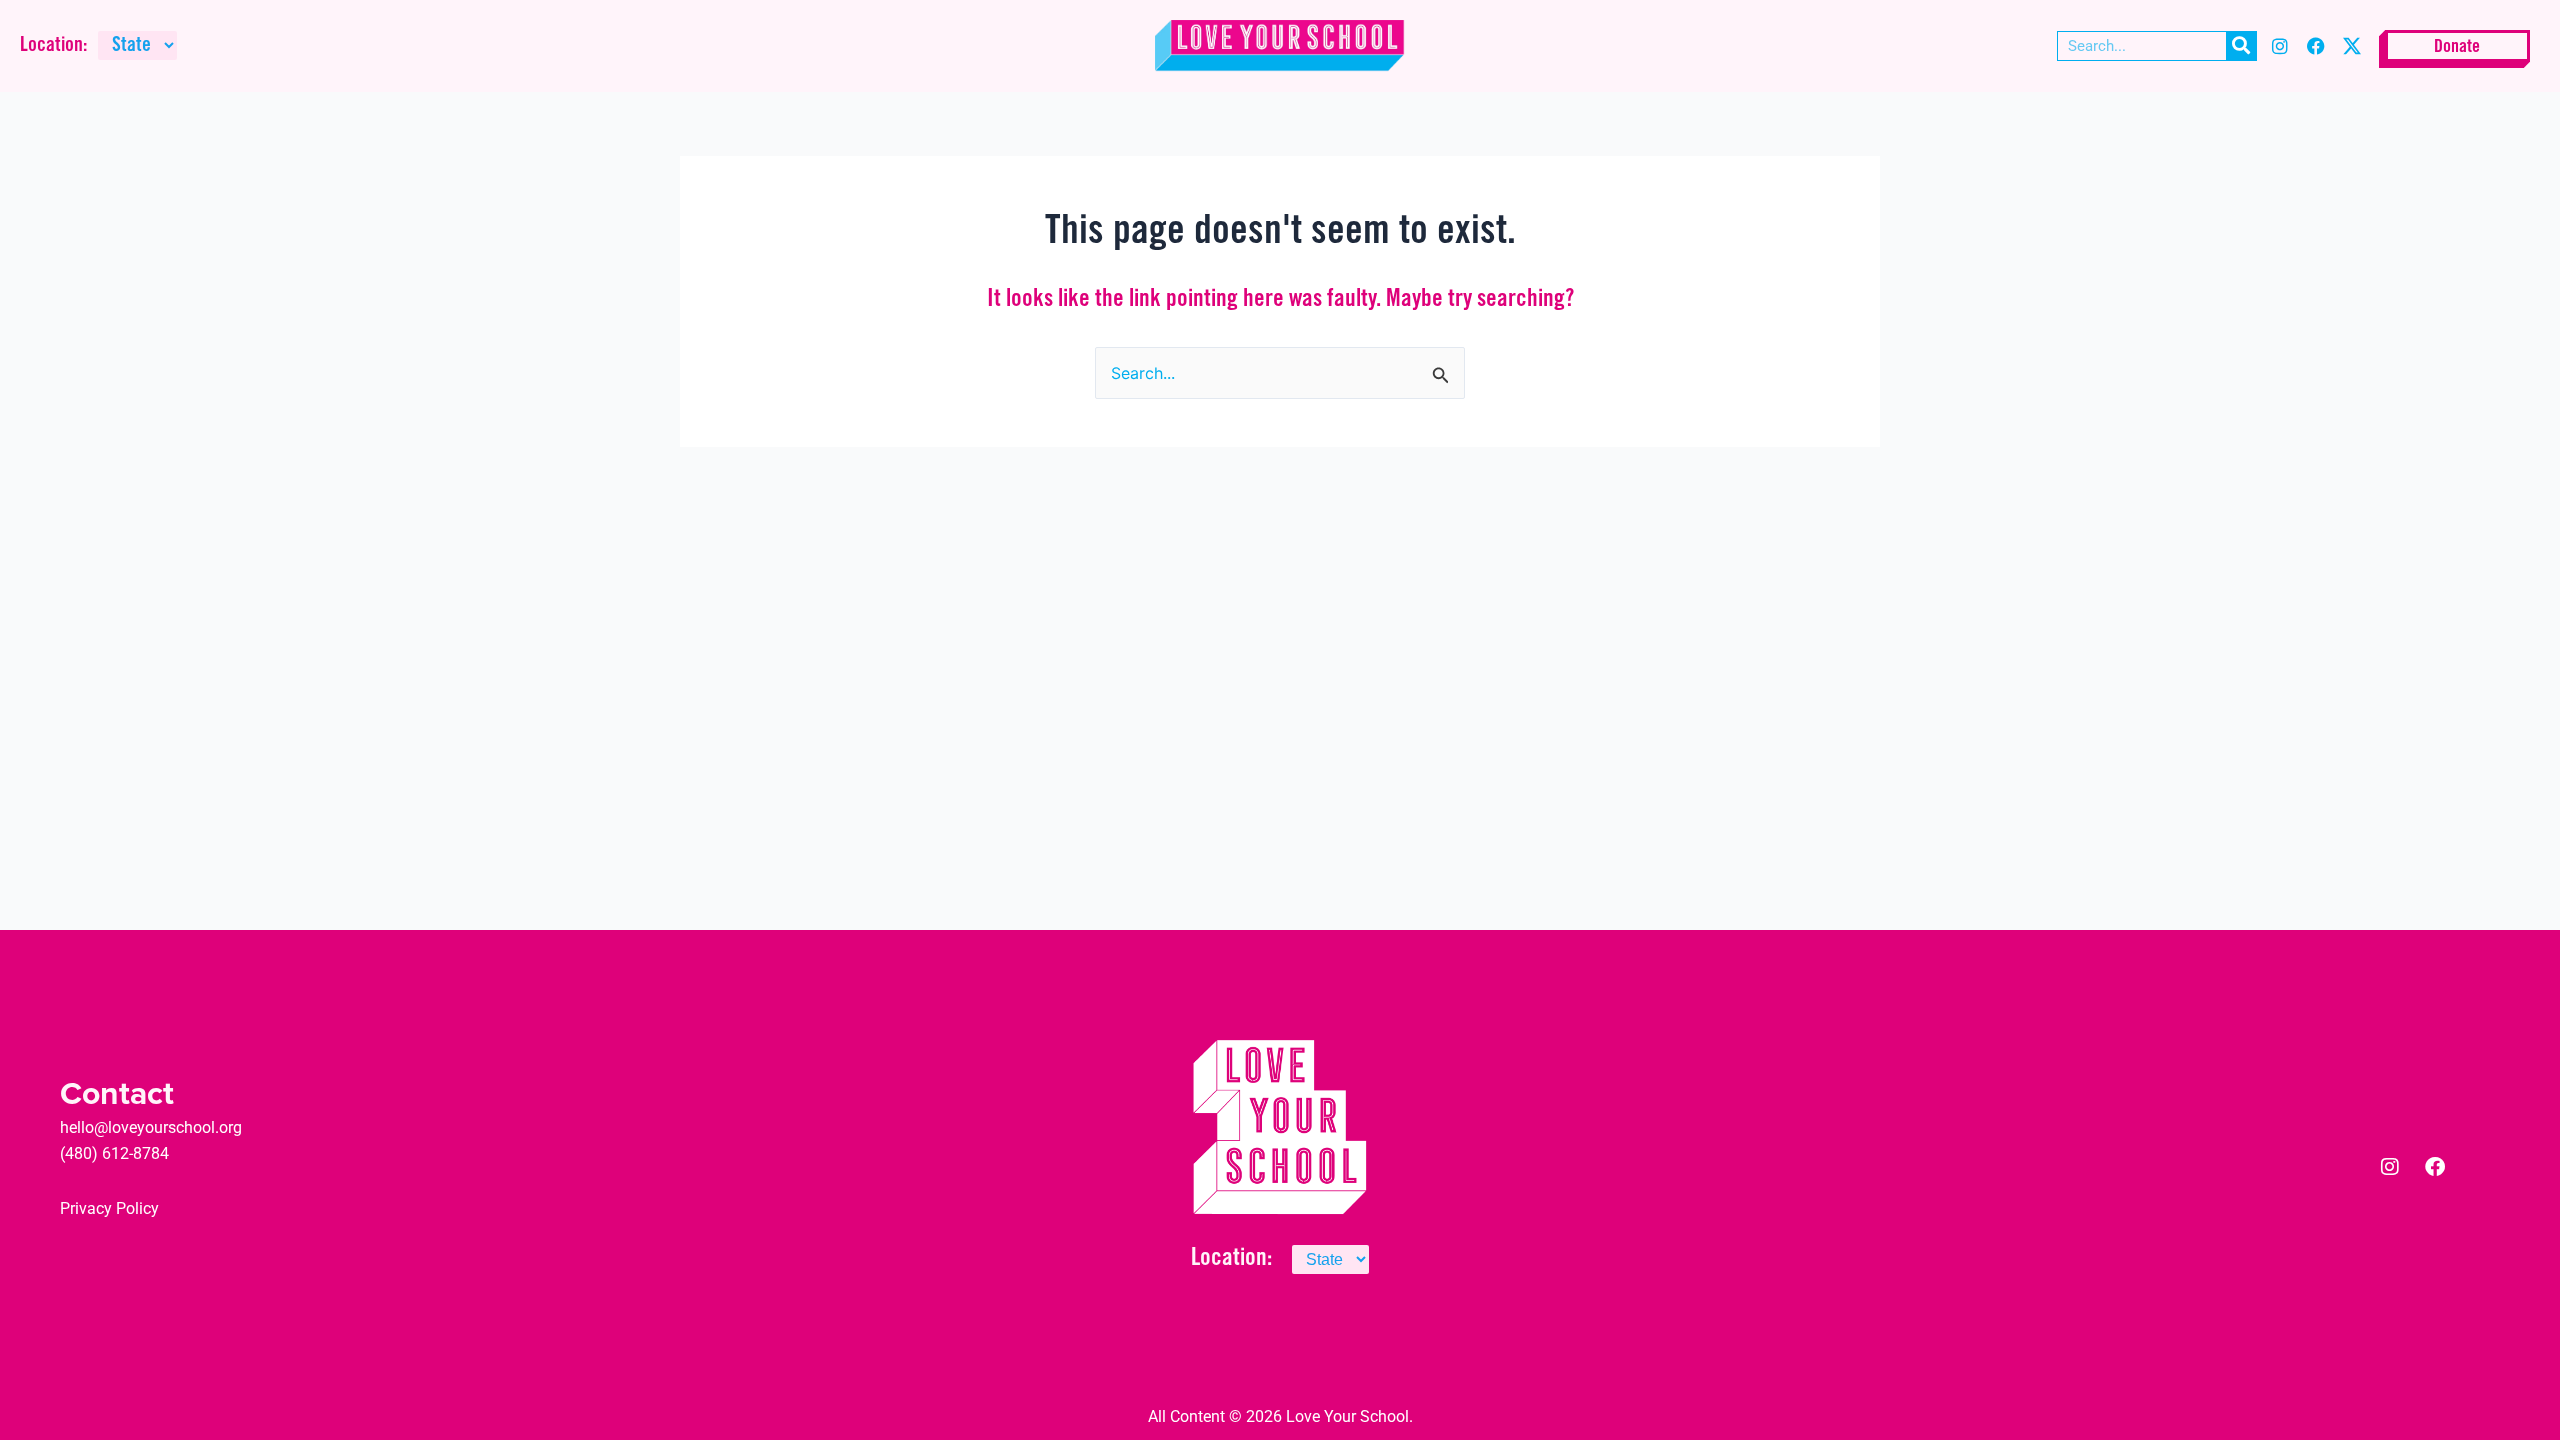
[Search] (2241, 46)
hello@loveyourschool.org (151, 1127)
